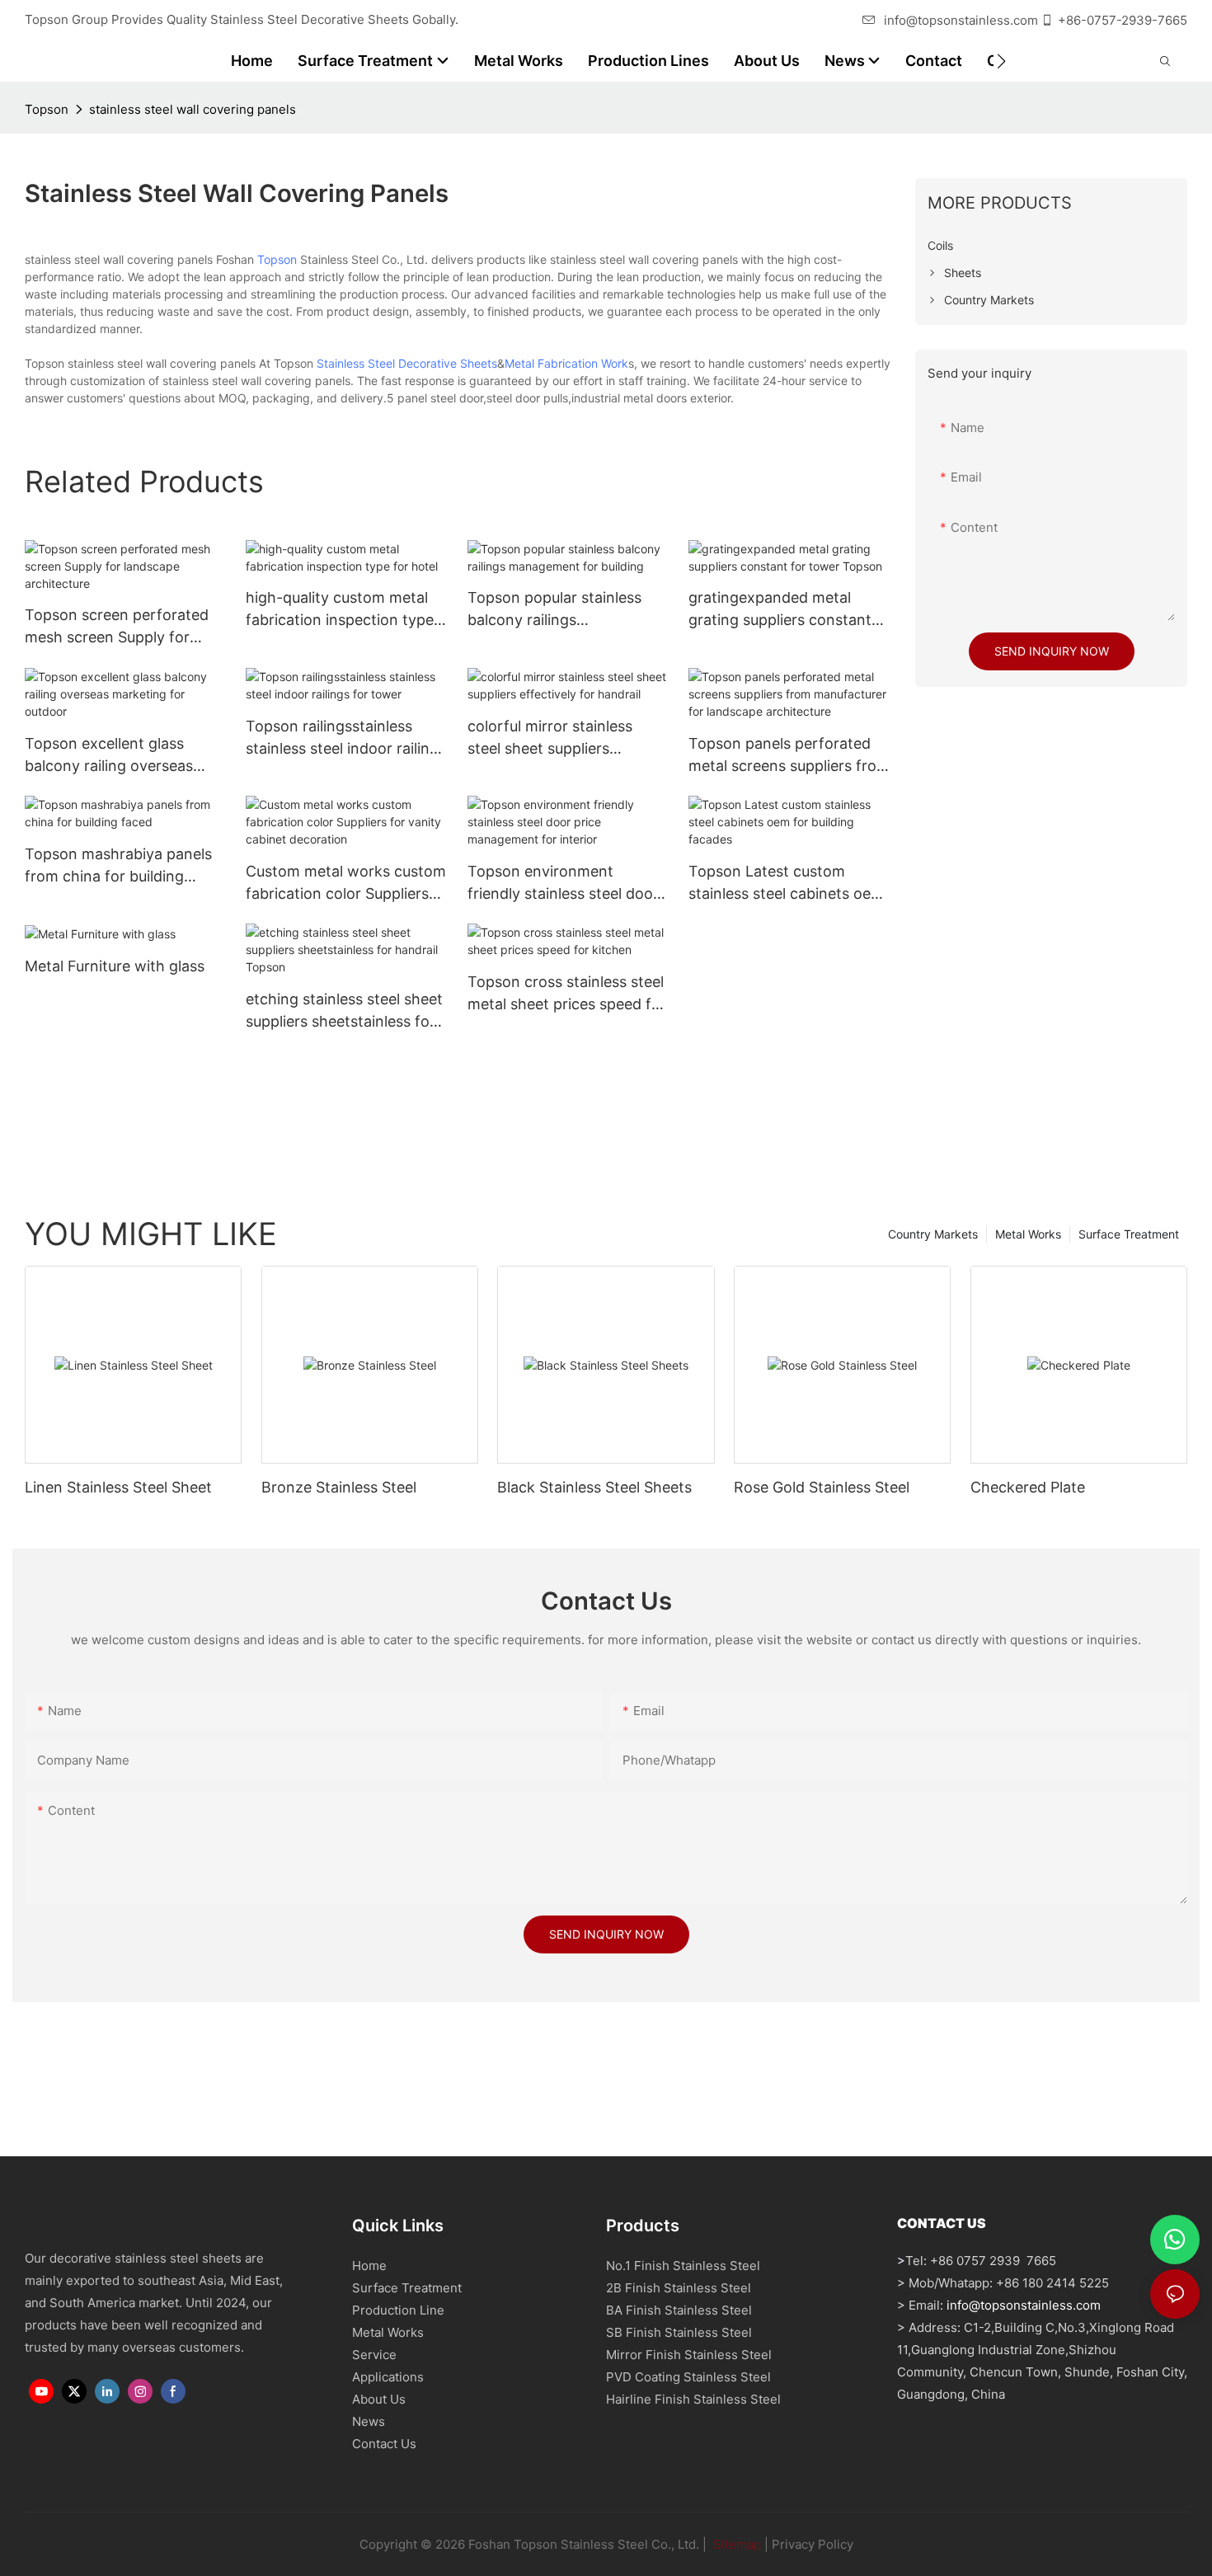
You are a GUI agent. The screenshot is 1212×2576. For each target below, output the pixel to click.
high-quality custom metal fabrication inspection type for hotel (340, 610)
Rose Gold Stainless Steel (822, 1487)
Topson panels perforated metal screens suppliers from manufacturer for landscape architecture (789, 756)
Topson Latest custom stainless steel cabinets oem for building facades (786, 884)
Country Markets (933, 1234)
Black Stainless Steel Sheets (594, 1487)
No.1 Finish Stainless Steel (683, 2266)
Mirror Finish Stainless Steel (689, 2355)
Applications (388, 2377)
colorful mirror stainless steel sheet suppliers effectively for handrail (550, 738)
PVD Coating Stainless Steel (688, 2377)
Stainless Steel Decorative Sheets (407, 363)
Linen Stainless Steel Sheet (118, 1487)
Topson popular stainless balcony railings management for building (555, 610)
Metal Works (1028, 1234)
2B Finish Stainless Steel (679, 2288)
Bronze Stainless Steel (339, 1487)
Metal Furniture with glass (115, 966)
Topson (47, 109)
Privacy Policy (813, 2544)
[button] (1001, 61)
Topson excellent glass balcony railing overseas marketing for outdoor (109, 756)
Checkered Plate (1028, 1487)
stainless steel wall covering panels (193, 109)
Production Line (398, 2310)
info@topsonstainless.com (961, 20)
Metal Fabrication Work (566, 363)
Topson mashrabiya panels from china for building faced (118, 866)
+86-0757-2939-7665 (1123, 20)
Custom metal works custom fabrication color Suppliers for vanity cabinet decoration (346, 884)
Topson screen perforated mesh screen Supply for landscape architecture (117, 627)
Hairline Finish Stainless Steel (693, 2399)
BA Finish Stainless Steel (679, 2310)
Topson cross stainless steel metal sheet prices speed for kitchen (567, 994)
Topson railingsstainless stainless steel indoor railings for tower (346, 738)
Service (374, 2355)
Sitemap (735, 2544)
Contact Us (384, 2444)
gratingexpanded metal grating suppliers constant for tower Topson (780, 610)
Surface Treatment (1129, 1234)
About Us (379, 2399)
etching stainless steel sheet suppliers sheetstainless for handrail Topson (344, 1011)
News (369, 2421)
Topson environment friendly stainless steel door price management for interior (563, 884)
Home (369, 2266)
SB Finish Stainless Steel (679, 2332)
